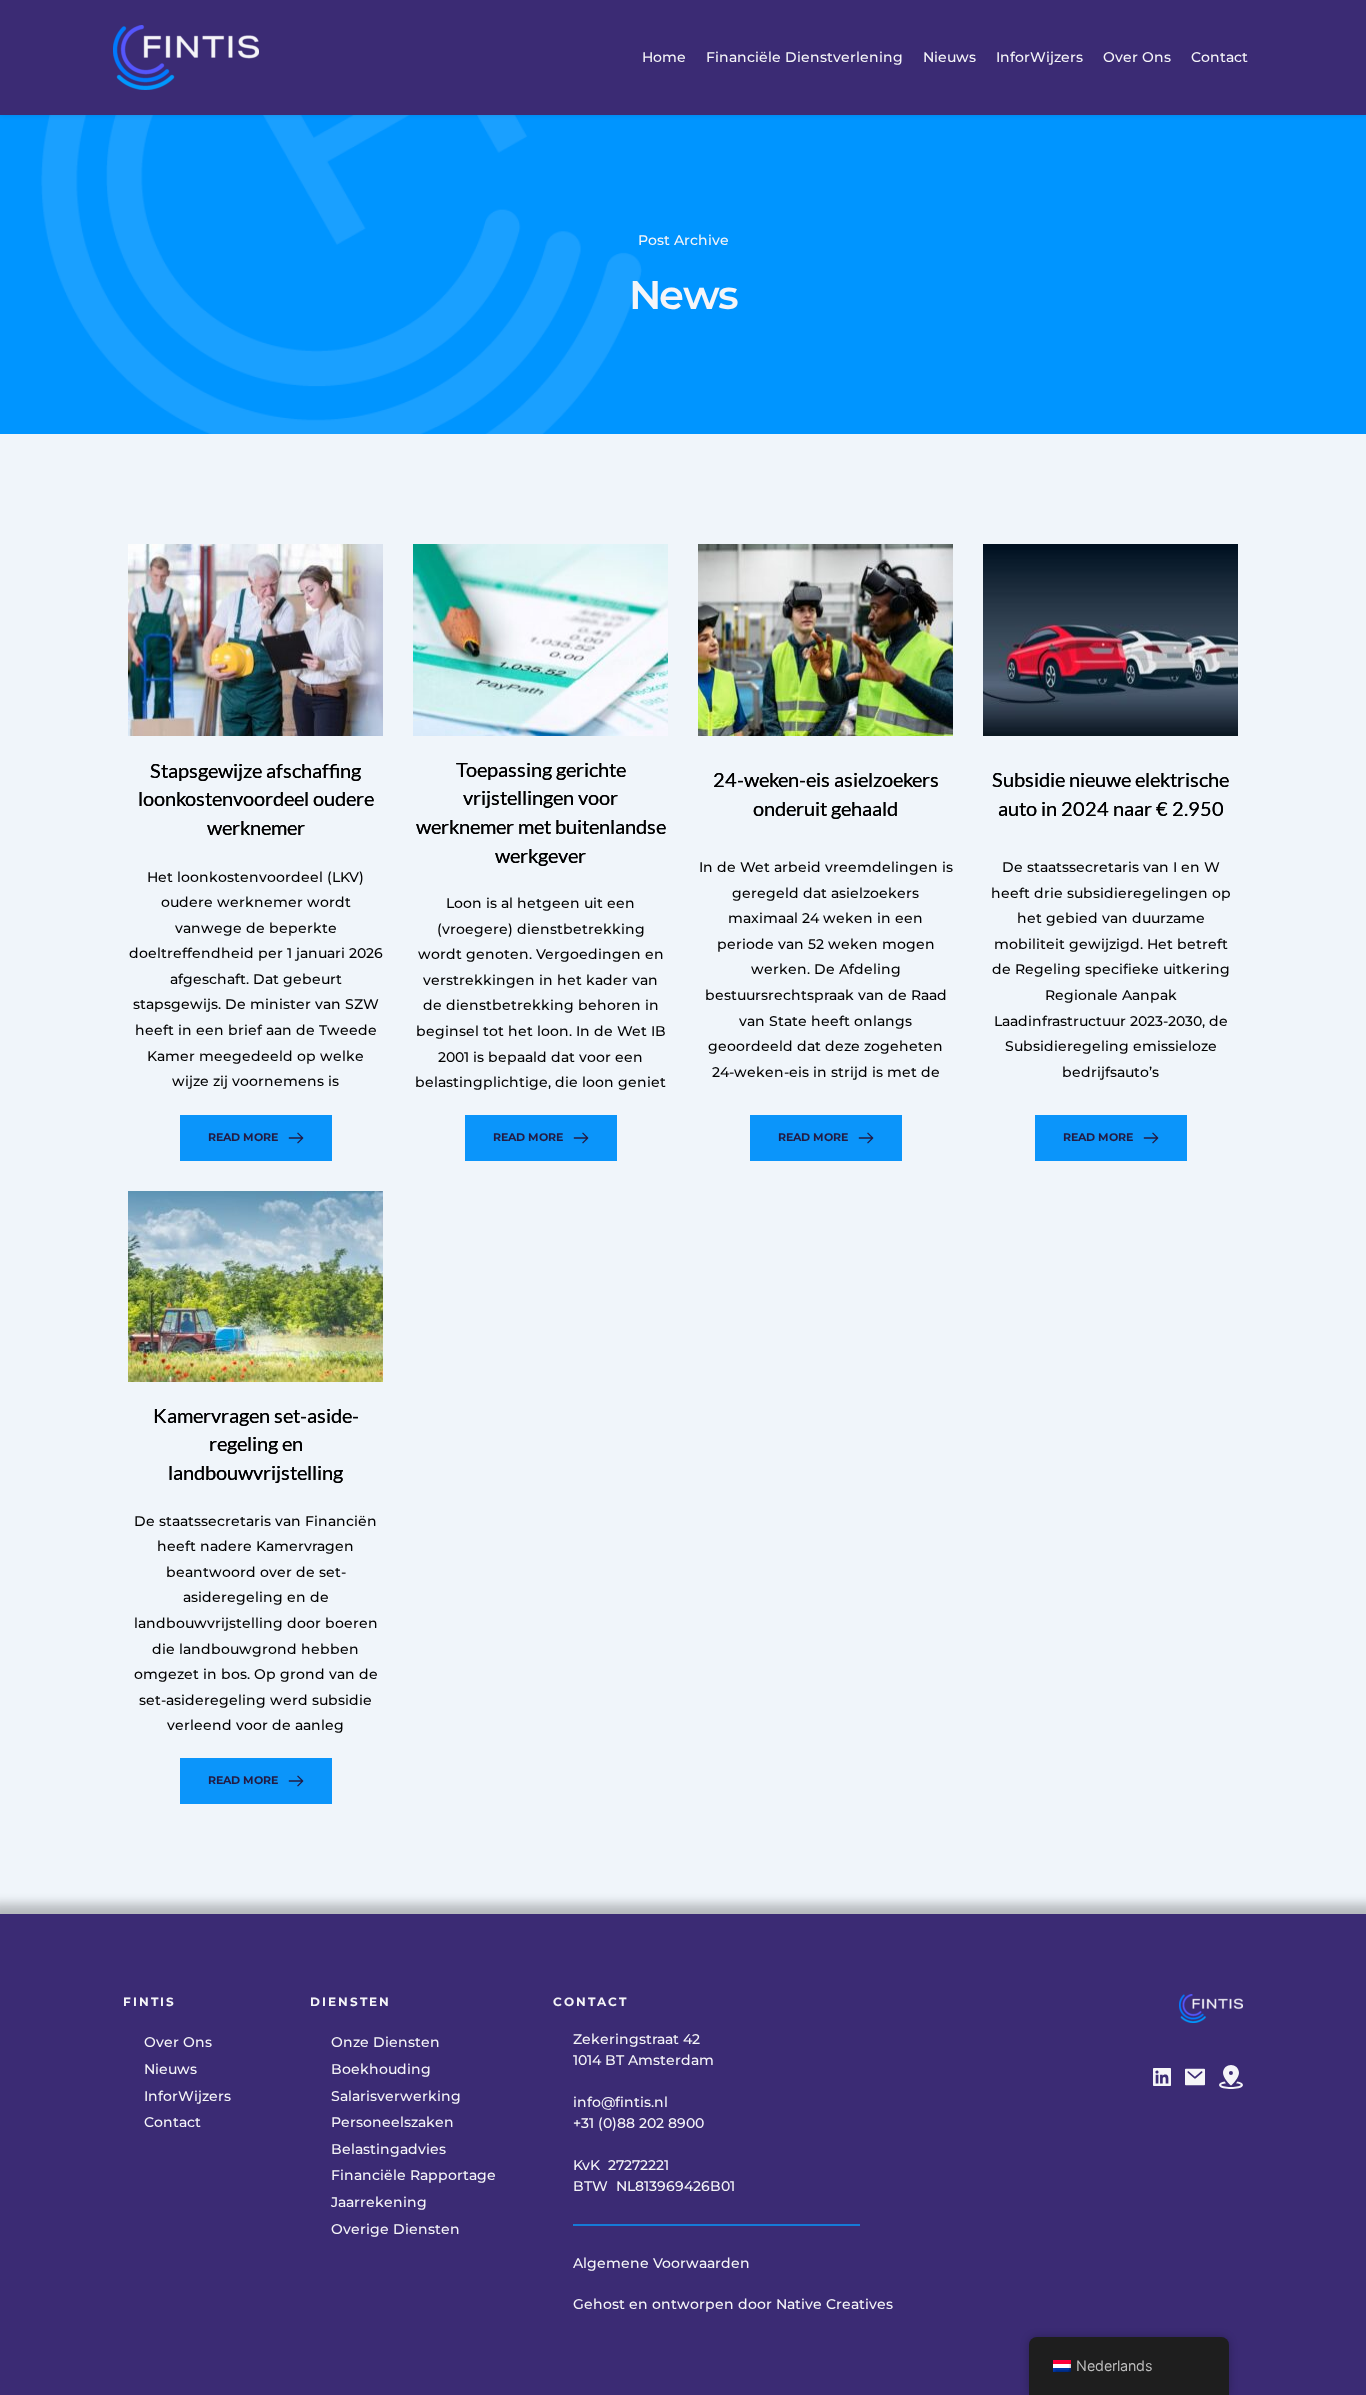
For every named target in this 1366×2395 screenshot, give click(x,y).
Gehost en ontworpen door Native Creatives (733, 2304)
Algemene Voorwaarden (661, 2263)
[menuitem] (664, 57)
